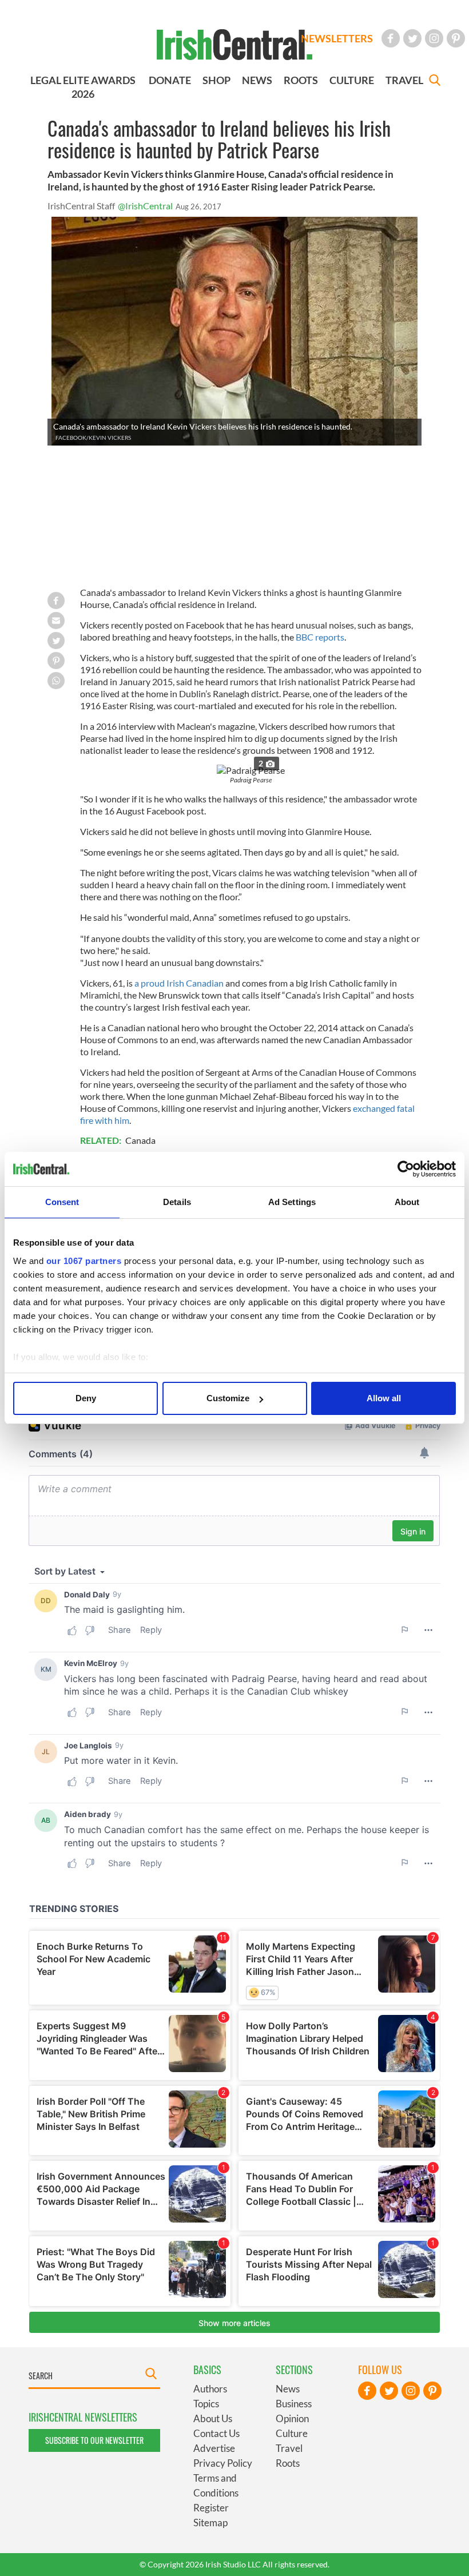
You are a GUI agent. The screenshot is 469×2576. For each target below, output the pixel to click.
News (288, 2389)
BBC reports (320, 637)
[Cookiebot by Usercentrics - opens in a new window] (406, 1169)
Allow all (384, 1398)
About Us (213, 2418)
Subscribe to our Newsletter (94, 2440)
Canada (140, 1140)
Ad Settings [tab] (292, 1202)
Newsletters (337, 38)
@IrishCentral (145, 206)
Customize (228, 1398)
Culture (292, 2433)
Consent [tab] (62, 1202)
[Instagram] (434, 38)
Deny (86, 1398)
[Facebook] (391, 38)
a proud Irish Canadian (179, 983)
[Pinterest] (456, 38)
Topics (206, 2404)
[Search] (435, 82)
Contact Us (216, 2433)
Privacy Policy (223, 2463)
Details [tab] (177, 1202)
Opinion (292, 2418)
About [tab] (407, 1202)
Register (211, 2508)
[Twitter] (412, 38)
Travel (289, 2448)
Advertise (214, 2448)
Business (294, 2404)
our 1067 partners (84, 1261)
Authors (210, 2389)
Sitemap (210, 2523)
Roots (288, 2463)
